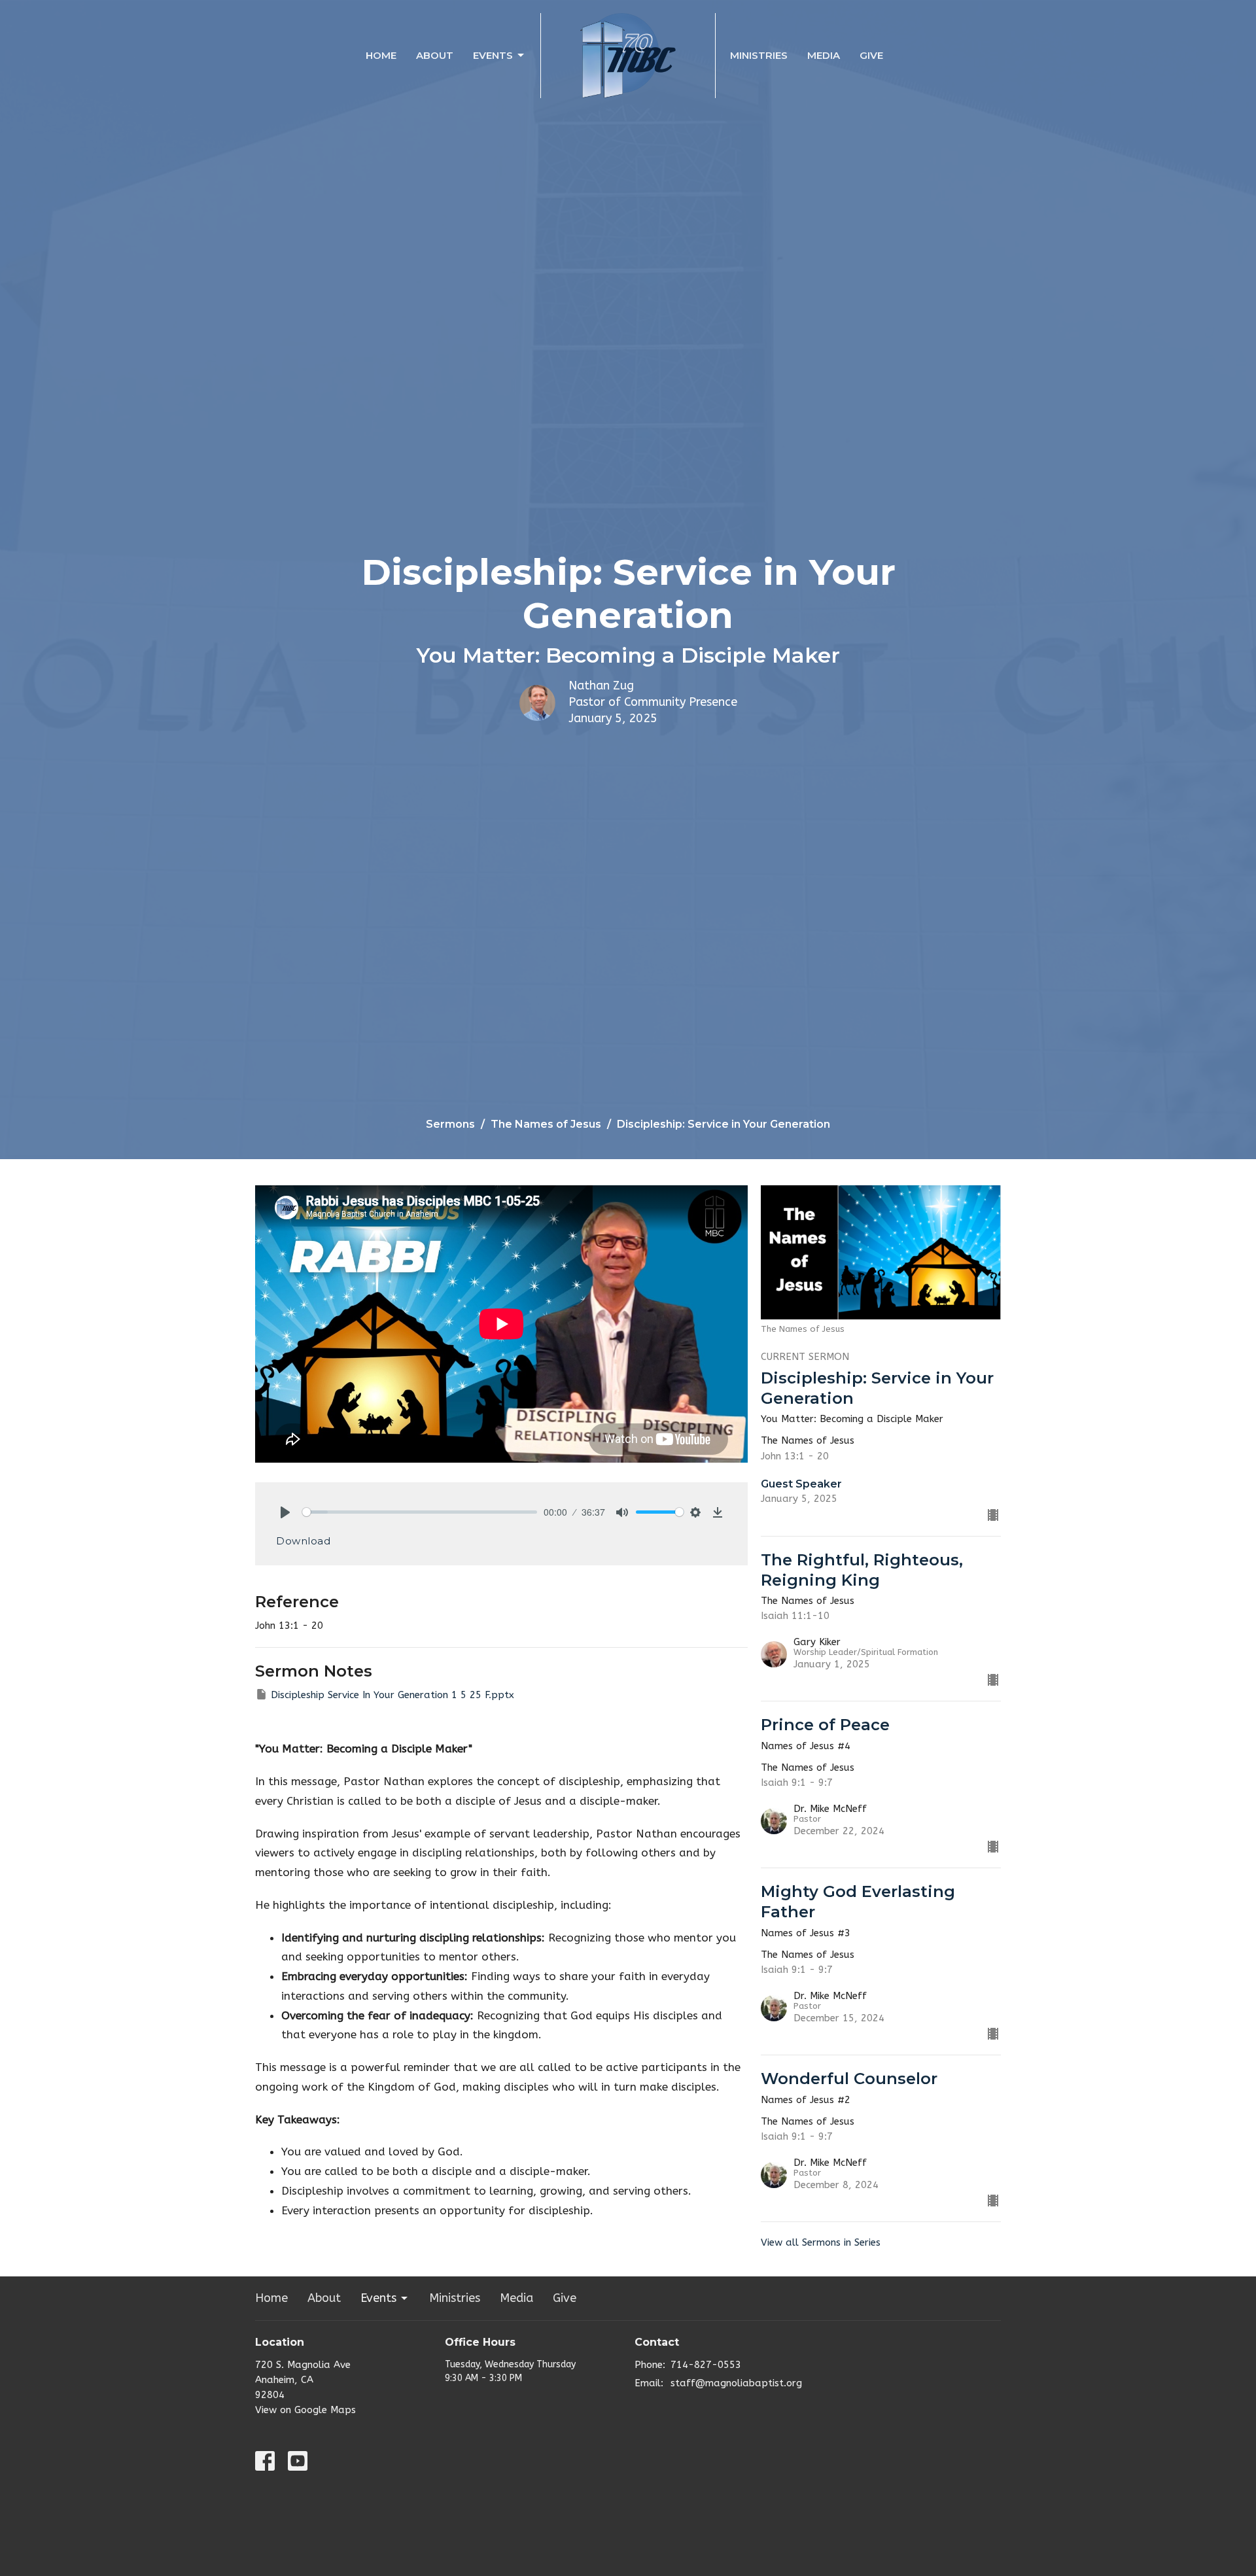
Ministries (759, 55)
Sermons (450, 1124)
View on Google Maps (305, 2410)
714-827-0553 (706, 2365)
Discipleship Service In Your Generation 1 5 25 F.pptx (392, 1695)
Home (381, 55)
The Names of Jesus (546, 1124)
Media (824, 55)
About (435, 55)
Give (871, 55)
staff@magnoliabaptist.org (736, 2383)
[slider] (420, 1512)
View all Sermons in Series (821, 2242)
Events (493, 55)
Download (303, 1541)
